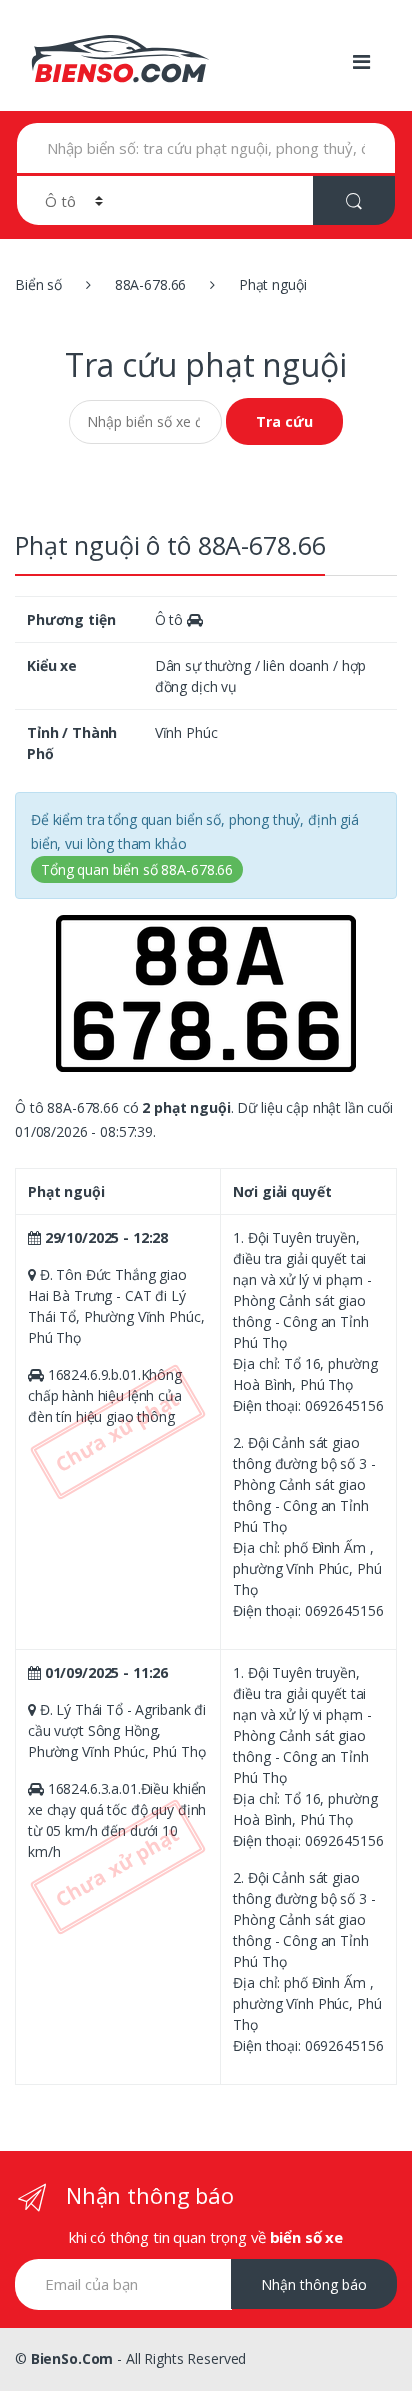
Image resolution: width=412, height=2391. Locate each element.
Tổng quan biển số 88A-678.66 (137, 869)
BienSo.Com (72, 2358)
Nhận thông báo (314, 2284)
